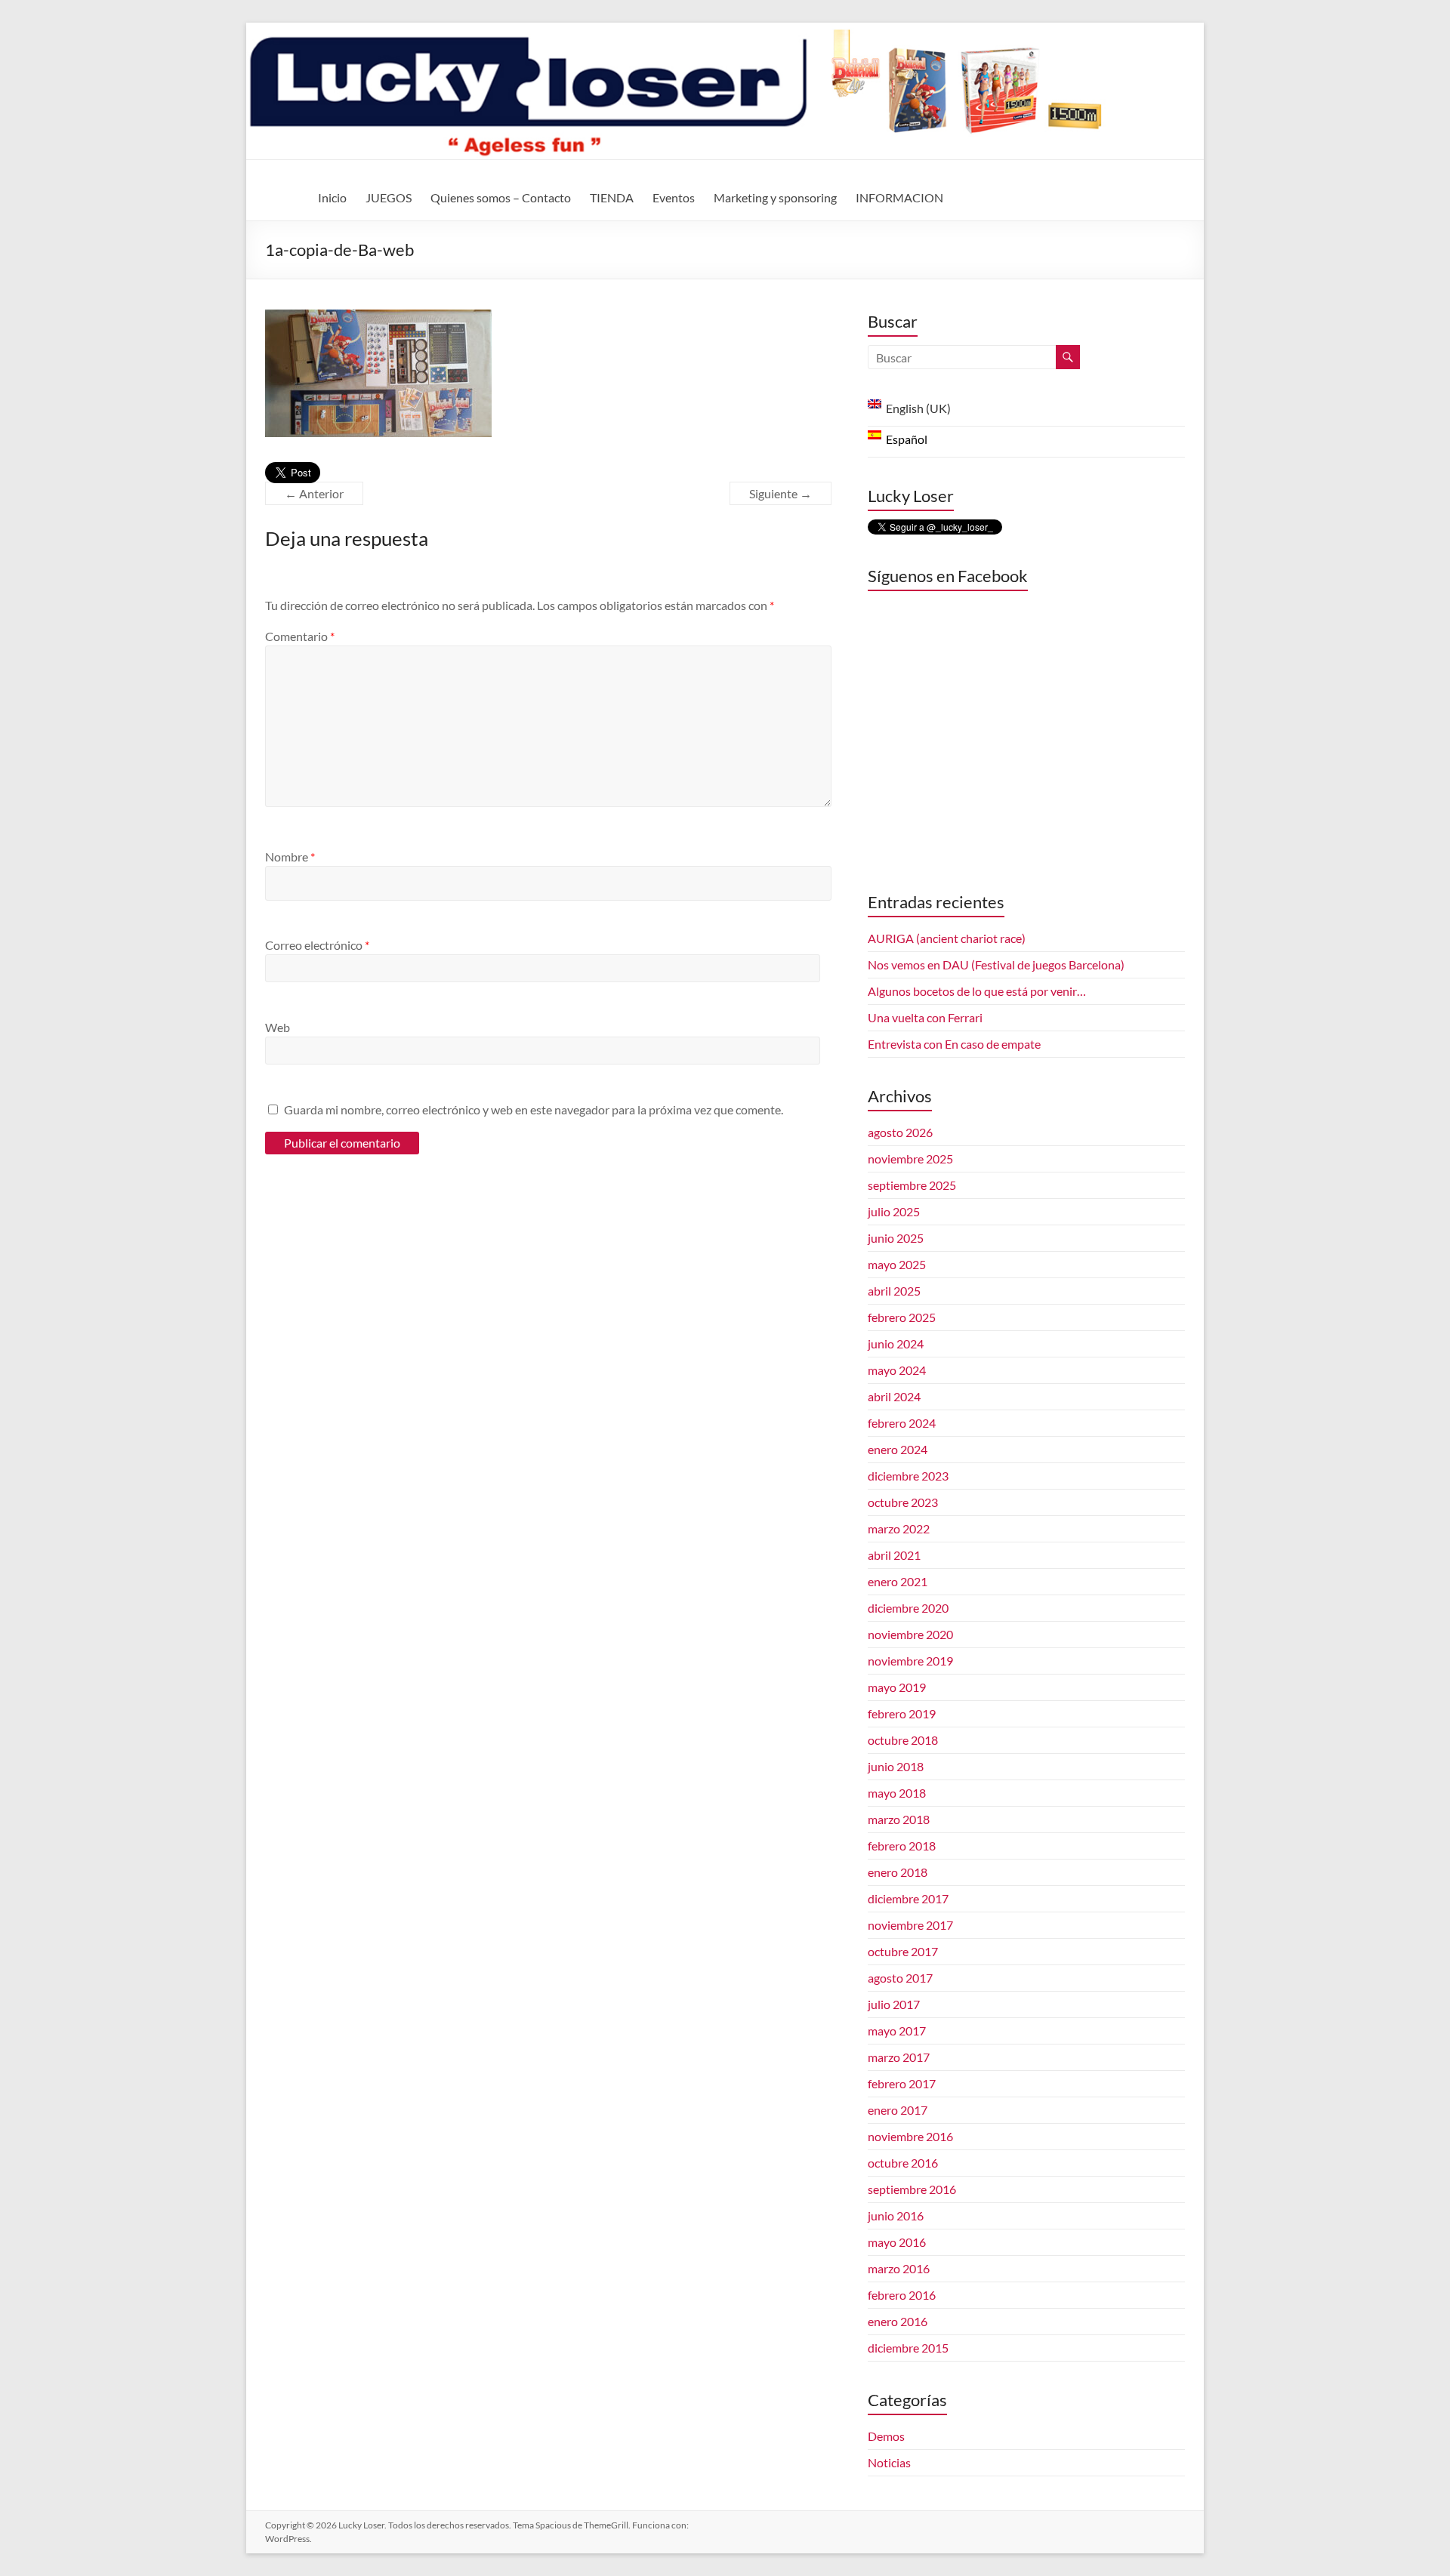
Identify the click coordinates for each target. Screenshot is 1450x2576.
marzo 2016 (899, 2268)
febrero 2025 (902, 1317)
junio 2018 (896, 1766)
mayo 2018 (897, 1793)
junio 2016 (896, 2215)
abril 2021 (894, 1555)
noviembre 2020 (910, 1634)
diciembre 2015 (908, 2348)
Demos (886, 2436)
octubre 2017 (903, 1951)
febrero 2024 (902, 1423)
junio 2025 (896, 1238)
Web (278, 1027)
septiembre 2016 (912, 2189)
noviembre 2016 (910, 2136)
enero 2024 (898, 1449)
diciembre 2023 (908, 1476)
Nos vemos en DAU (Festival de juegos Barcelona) (996, 964)
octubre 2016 (903, 2163)
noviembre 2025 (910, 1159)
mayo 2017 (897, 2031)
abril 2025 (894, 1291)
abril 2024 (894, 1396)
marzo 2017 (899, 2057)
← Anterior (314, 493)
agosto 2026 (900, 1132)
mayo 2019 (897, 1687)
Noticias (889, 2462)
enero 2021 (898, 1581)
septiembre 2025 (912, 1185)
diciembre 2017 (908, 1898)
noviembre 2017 (910, 1925)
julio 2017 (894, 2004)
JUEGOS (389, 197)
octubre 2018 (903, 1740)
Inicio (332, 197)
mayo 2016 (897, 2242)
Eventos (674, 197)
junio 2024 (896, 1343)
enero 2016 (898, 2321)
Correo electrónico (317, 945)
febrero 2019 (902, 1713)
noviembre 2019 (910, 1661)
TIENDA (612, 197)
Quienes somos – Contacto (501, 197)
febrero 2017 (902, 2083)
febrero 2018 (902, 1846)
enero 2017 (898, 2110)
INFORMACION (899, 197)
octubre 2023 (903, 1502)
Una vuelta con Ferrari (925, 1017)
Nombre (290, 857)
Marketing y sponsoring (775, 197)
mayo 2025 (897, 1264)
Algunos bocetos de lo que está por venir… (977, 991)
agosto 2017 (900, 1978)
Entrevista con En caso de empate (954, 1044)
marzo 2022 (899, 1528)
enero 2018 (898, 1872)
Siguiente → (781, 493)
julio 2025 (894, 1211)
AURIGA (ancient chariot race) (947, 938)
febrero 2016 (902, 2295)
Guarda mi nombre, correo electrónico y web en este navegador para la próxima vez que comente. (534, 1109)
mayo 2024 (897, 1370)
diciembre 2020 (908, 1608)
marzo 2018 (899, 1819)
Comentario (300, 636)
